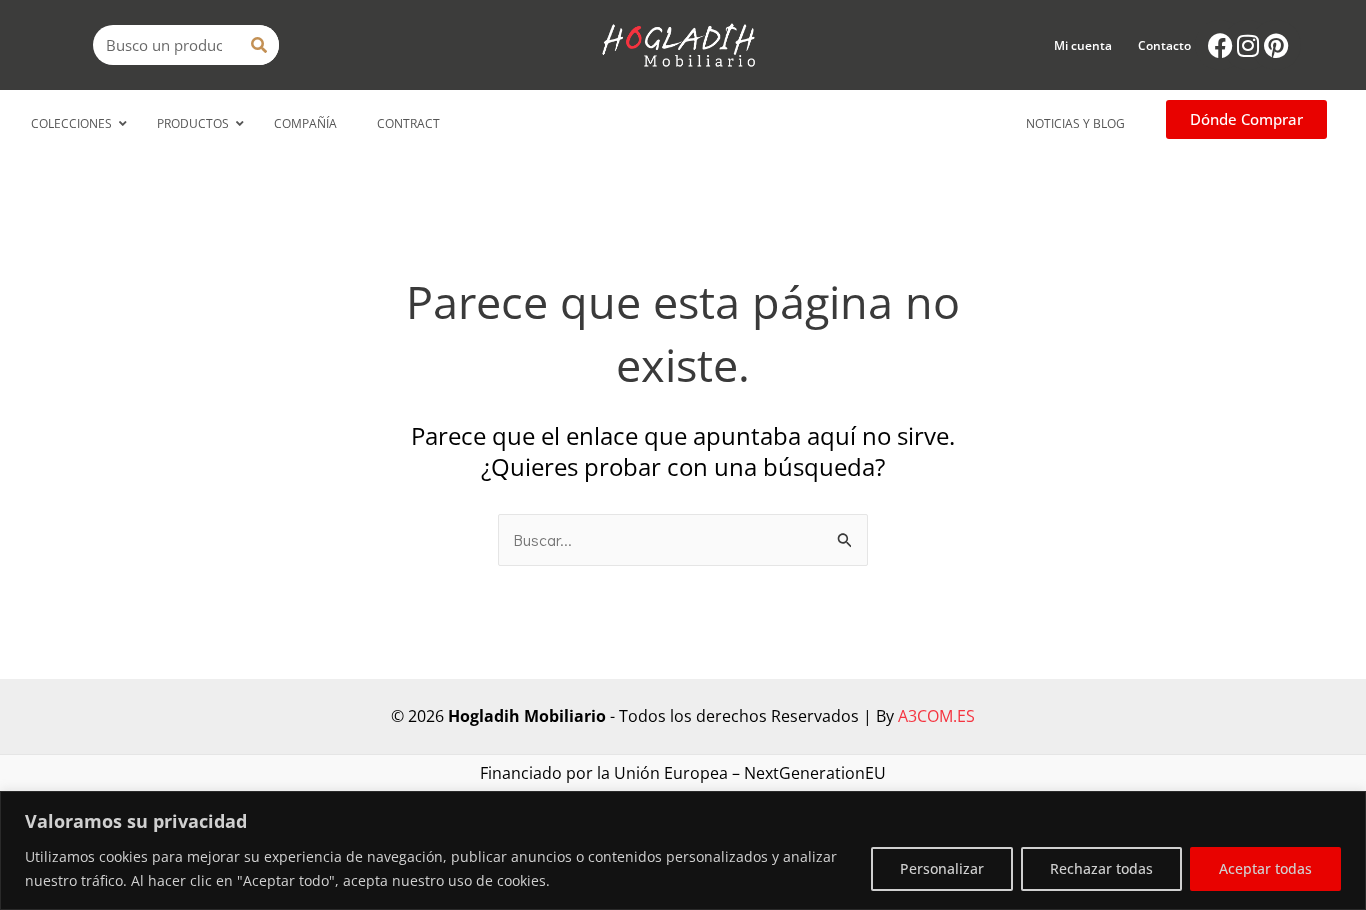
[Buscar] (259, 45)
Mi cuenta (1083, 45)
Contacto (1164, 45)
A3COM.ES (936, 716)
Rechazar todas (1101, 868)
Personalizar (942, 868)
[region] (683, 850)
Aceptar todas (1265, 868)
